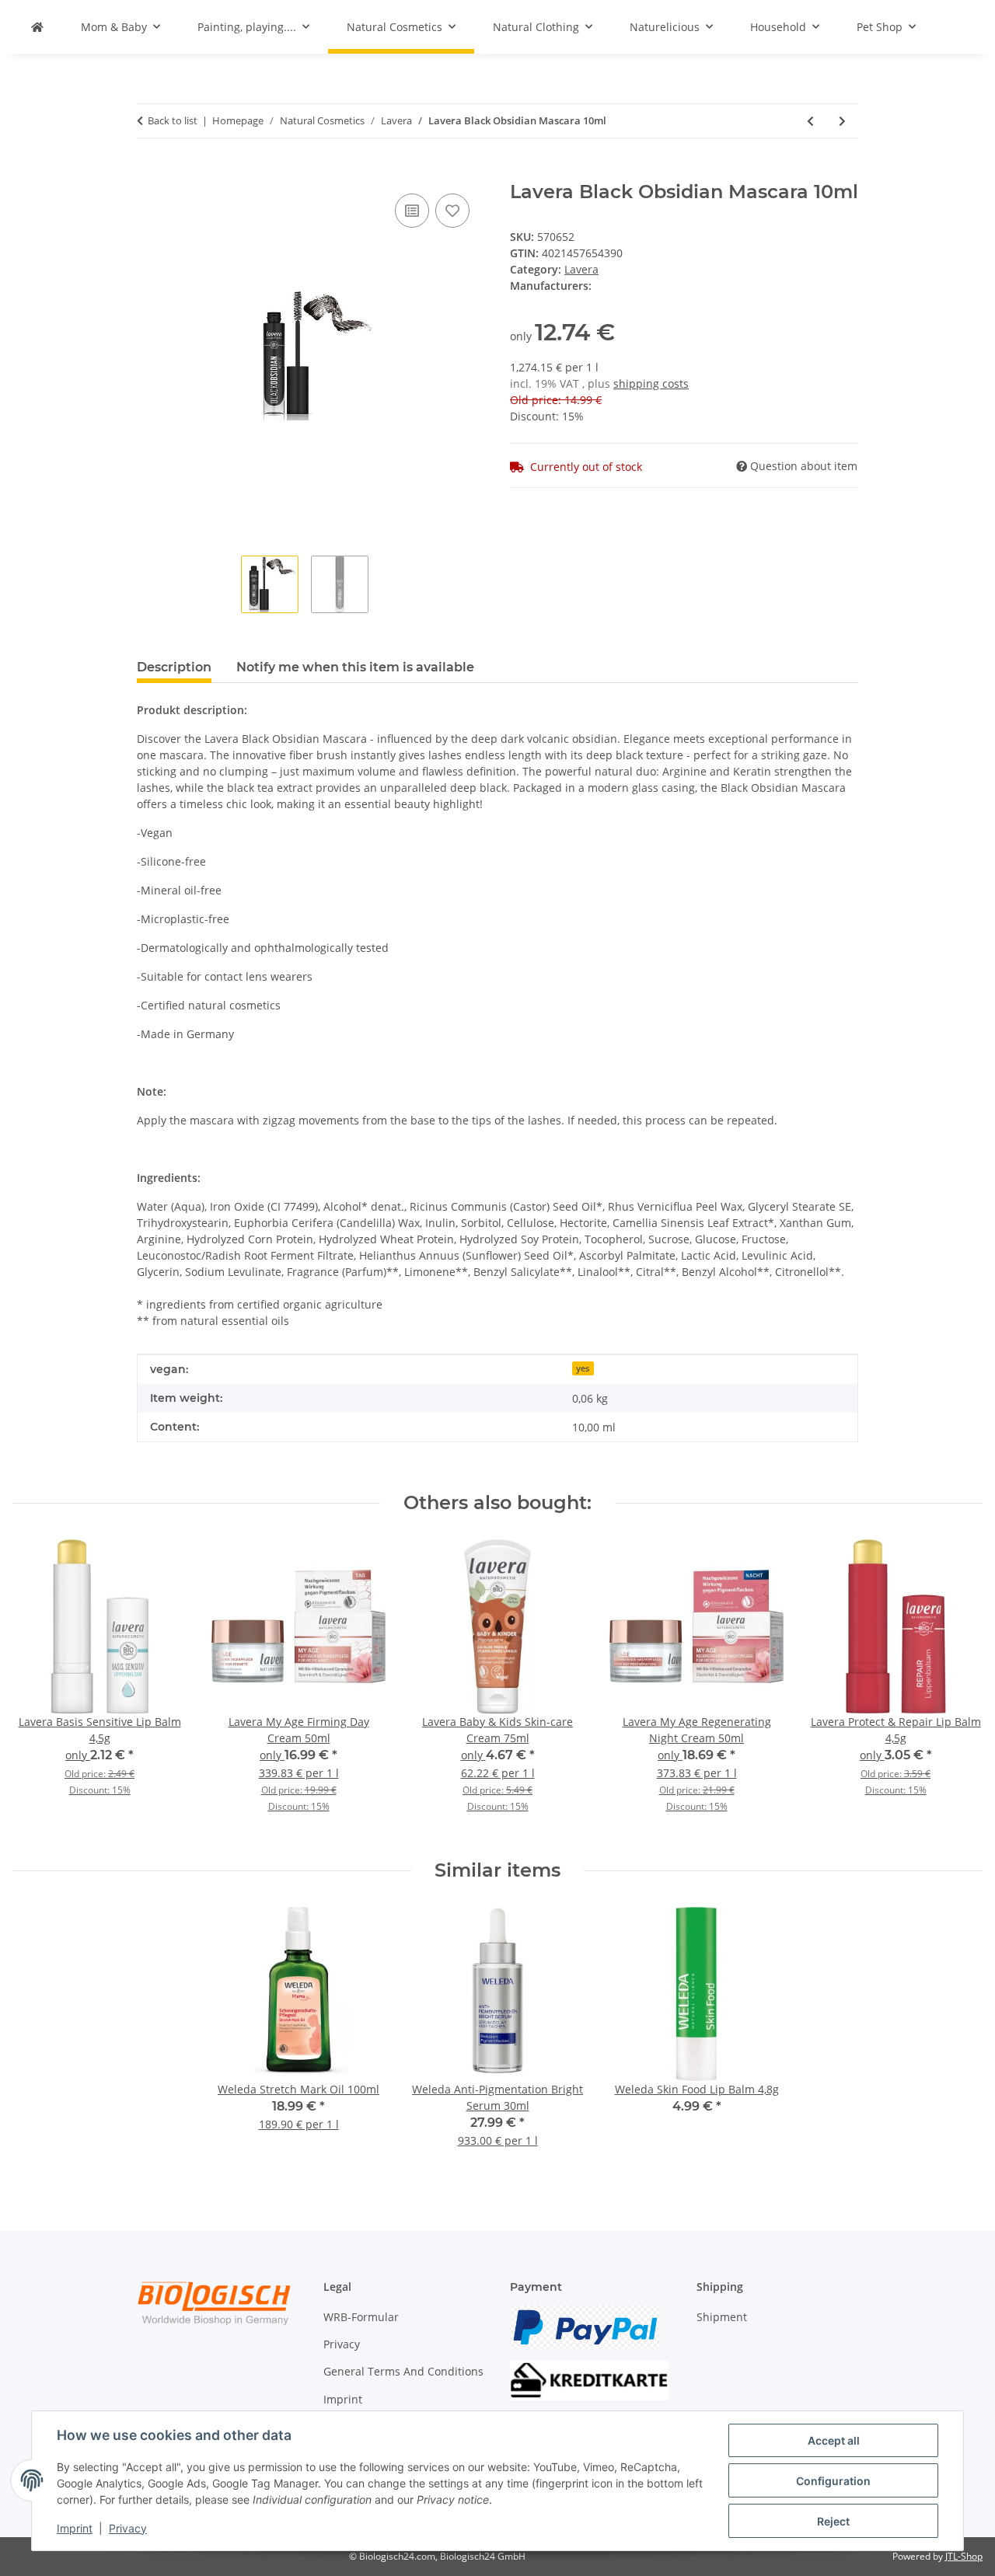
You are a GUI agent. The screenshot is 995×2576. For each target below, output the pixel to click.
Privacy (128, 2528)
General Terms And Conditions (403, 2371)
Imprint (75, 2528)
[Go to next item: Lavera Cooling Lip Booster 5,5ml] (842, 121)
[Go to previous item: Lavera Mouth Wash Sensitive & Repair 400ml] (810, 121)
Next (957, 1687)
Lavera (581, 269)
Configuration (833, 2481)
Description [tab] (174, 667)
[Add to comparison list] (412, 211)
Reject (833, 2521)
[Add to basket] (149, 173)
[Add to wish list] (452, 211)
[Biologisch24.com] (37, 27)
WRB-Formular (361, 2317)
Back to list (173, 120)
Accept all (834, 2440)
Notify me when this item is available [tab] (355, 667)
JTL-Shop (964, 2556)
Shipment (722, 2317)
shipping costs (651, 383)
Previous (38, 1687)
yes (583, 1368)
